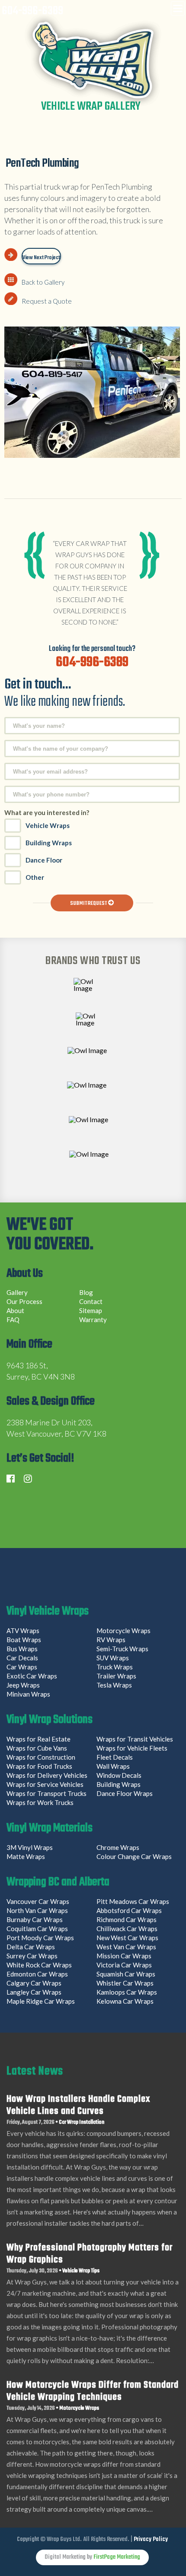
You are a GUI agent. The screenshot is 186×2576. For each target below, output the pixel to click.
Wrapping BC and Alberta (58, 1883)
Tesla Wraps (114, 1685)
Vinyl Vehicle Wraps (48, 1612)
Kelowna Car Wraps (125, 2001)
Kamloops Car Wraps (127, 1992)
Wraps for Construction (42, 1757)
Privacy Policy (151, 2540)
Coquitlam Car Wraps (37, 1929)
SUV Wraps (113, 1658)
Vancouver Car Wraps (38, 1901)
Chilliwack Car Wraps (127, 1929)
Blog (86, 1292)
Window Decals (119, 1775)
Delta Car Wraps (31, 1947)
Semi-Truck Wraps (122, 1649)
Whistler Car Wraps (125, 1983)
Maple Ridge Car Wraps (41, 2001)
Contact (91, 1301)
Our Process (24, 1301)
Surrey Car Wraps (32, 1956)
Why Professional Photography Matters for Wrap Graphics (90, 2254)
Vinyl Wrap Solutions (50, 1721)
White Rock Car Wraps (39, 1965)
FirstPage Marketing (117, 2557)
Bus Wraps (22, 1649)
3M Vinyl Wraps (30, 1847)
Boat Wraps (24, 1640)
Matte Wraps (26, 1856)
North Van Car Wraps (37, 1910)
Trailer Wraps (116, 1676)
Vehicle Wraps (48, 825)
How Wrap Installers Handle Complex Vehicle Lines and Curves (78, 2105)
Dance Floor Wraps (125, 1793)
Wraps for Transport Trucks (46, 1793)
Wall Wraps (113, 1766)
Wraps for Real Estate (39, 1739)
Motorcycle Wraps (123, 1631)
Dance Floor (44, 860)
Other (35, 877)
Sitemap (91, 1310)
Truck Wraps (115, 1667)
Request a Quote (47, 301)
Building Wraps (49, 843)
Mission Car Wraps (124, 1956)
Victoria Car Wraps (124, 1965)
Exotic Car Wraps (32, 1676)
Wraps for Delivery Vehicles (47, 1775)
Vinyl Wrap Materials (50, 1829)
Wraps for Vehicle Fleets (132, 1748)
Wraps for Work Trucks (40, 1802)
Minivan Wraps (28, 1694)
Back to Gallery (43, 282)
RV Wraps (111, 1640)
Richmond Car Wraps (127, 1919)
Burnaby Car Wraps (35, 1919)
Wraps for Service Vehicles (45, 1784)
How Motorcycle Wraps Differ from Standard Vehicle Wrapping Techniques (93, 2391)
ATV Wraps (23, 1631)
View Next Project (41, 258)
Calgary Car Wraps (34, 1983)
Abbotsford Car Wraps (129, 1910)
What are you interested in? (47, 812)
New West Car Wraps (127, 1938)
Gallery (17, 1292)
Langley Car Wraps (34, 1992)
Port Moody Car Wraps (40, 1938)
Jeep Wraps (23, 1685)
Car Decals (22, 1658)
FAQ (13, 1320)
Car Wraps (22, 1667)
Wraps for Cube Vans (37, 1748)
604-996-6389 (32, 11)
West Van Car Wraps (126, 1947)
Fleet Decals (115, 1757)
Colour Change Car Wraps (134, 1856)
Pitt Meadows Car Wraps (133, 1901)
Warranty (93, 1320)
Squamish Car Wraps (126, 1974)
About (15, 1310)
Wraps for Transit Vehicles (135, 1739)
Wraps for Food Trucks (39, 1766)
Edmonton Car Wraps (37, 1974)
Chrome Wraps (118, 1847)
